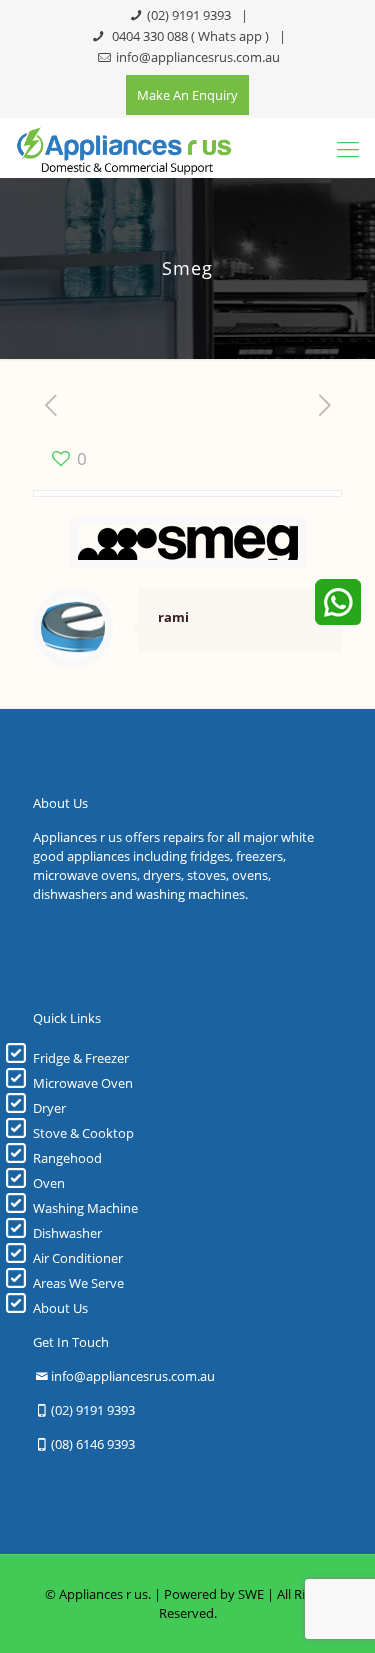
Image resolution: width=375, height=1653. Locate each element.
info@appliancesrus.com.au (198, 57)
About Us (60, 1308)
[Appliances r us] (123, 148)
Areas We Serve (78, 1283)
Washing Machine (85, 1208)
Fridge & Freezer (81, 1058)
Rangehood (67, 1158)
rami (173, 617)
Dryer (49, 1108)
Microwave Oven (83, 1083)
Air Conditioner (78, 1258)
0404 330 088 (148, 36)
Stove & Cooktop (83, 1133)
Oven (49, 1183)
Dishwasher (67, 1233)
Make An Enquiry (187, 95)
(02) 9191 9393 (189, 15)
